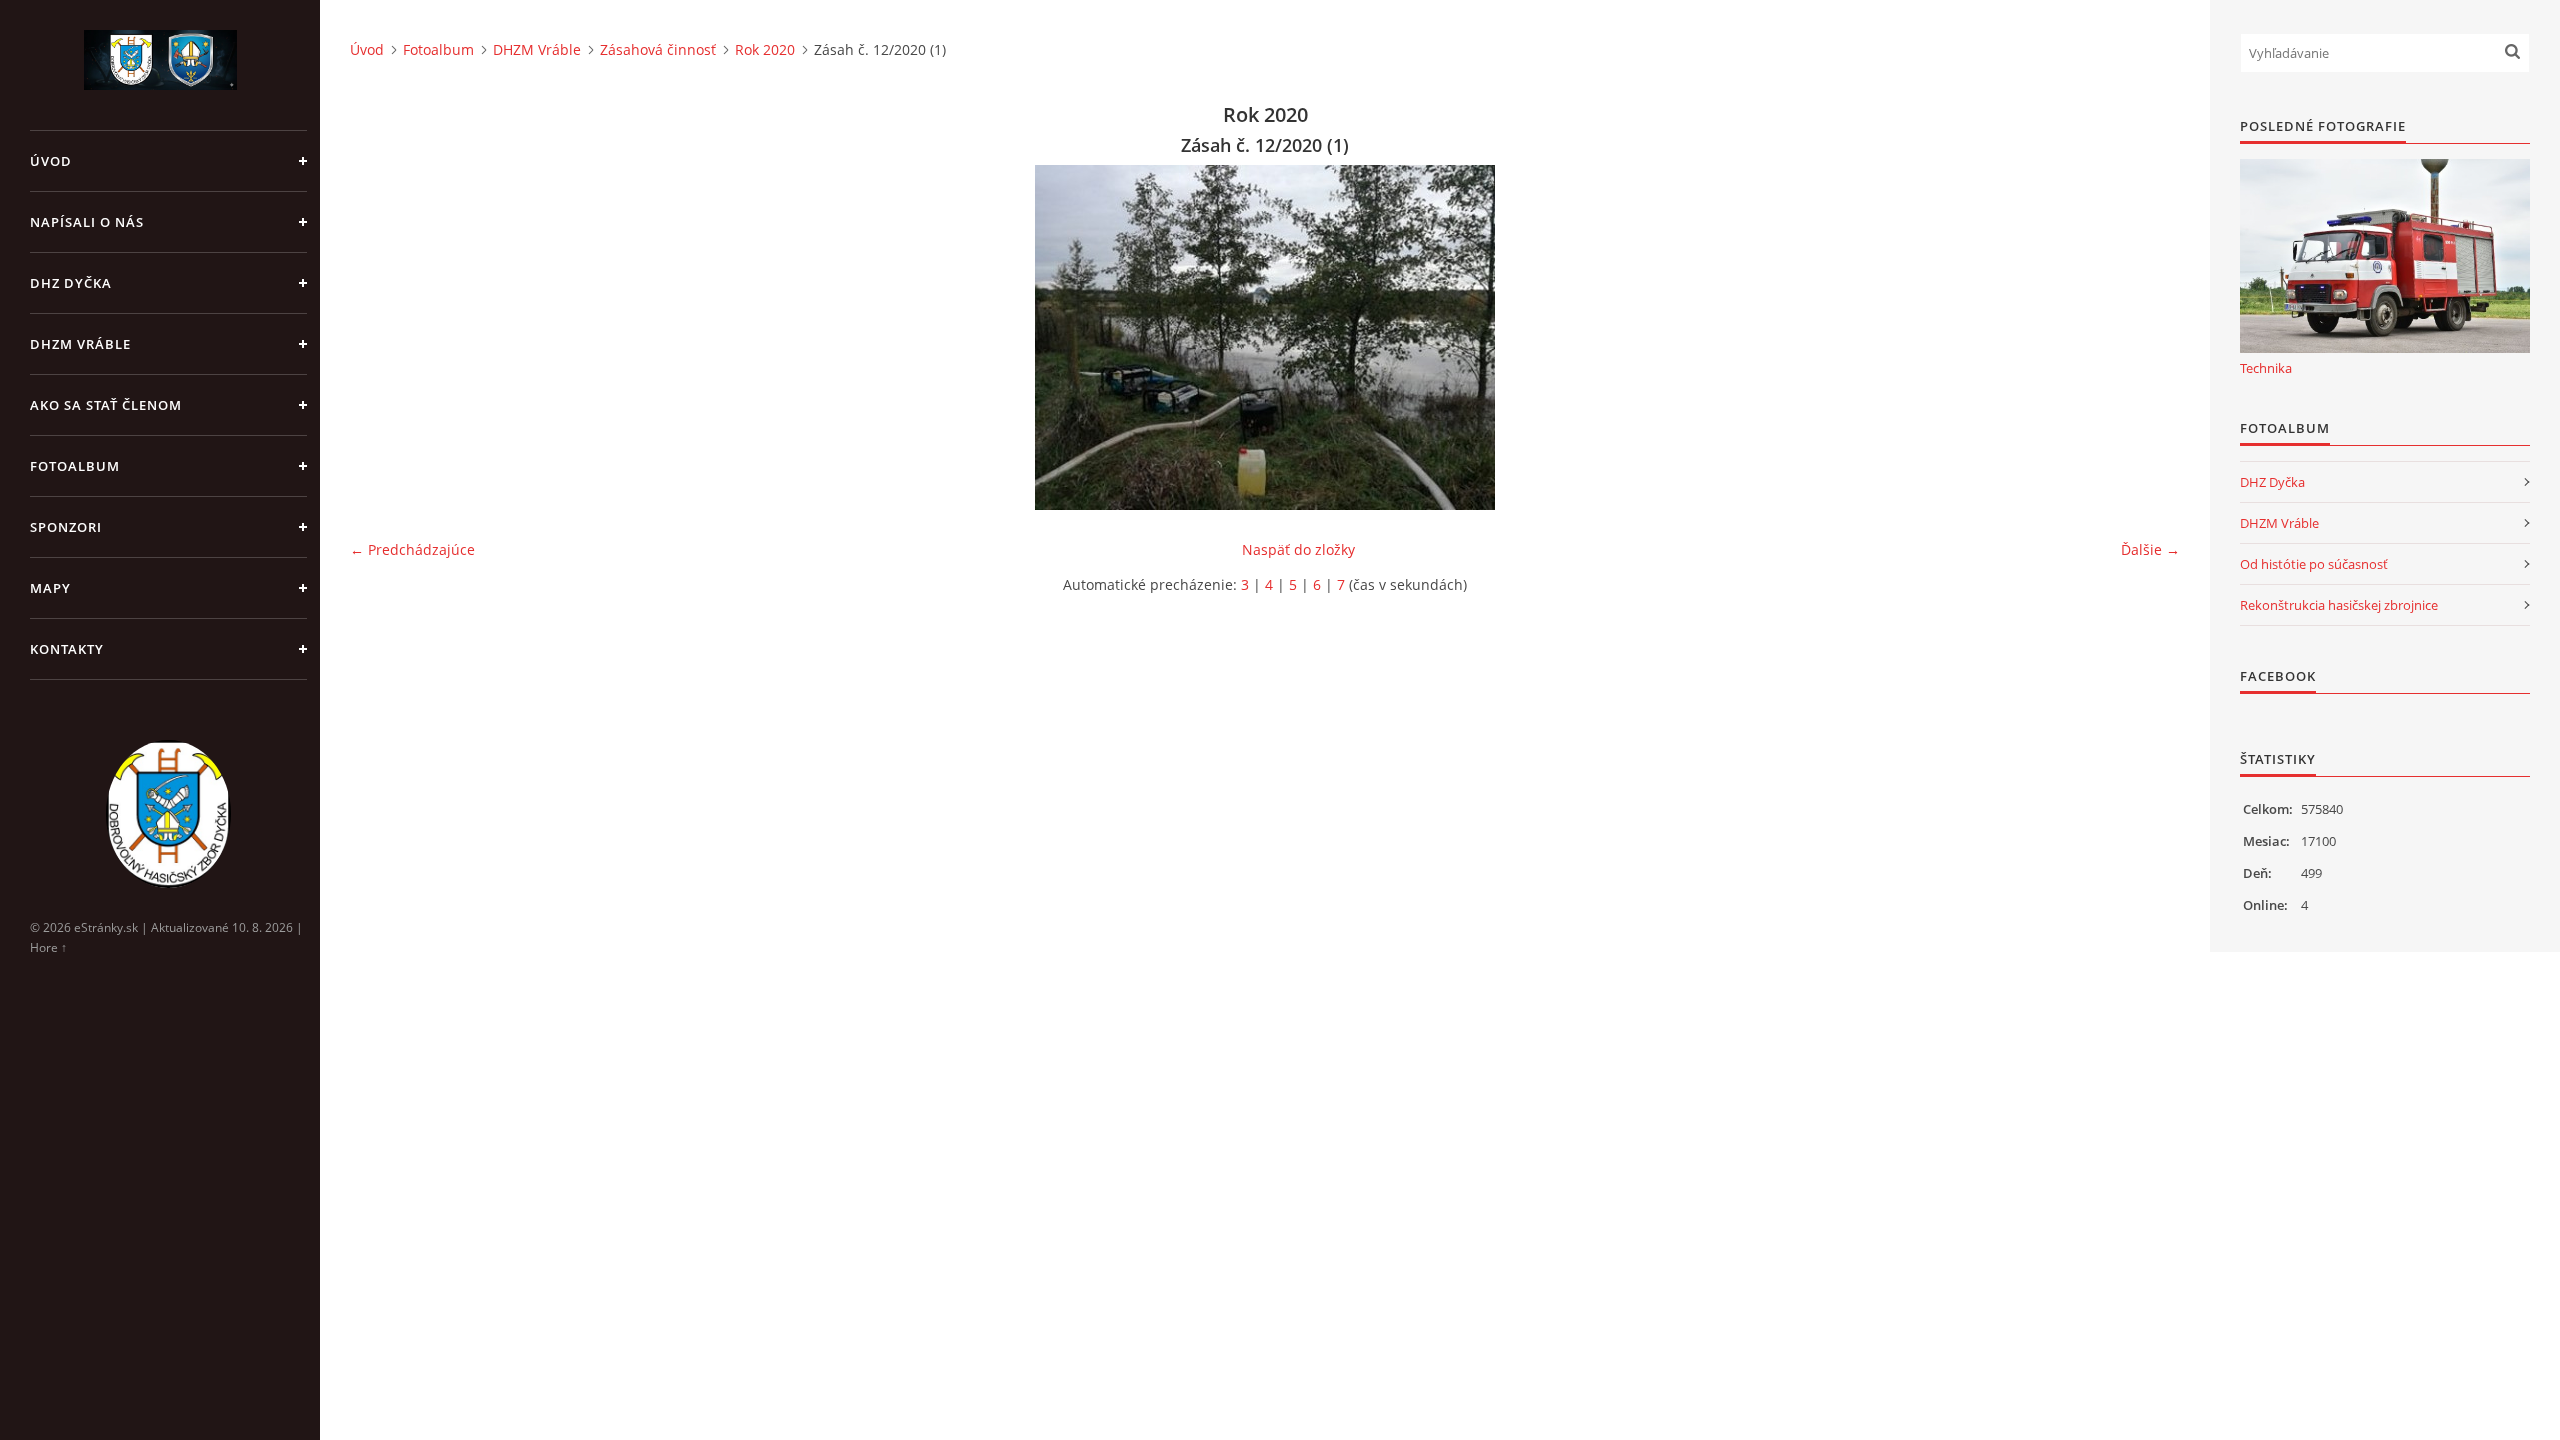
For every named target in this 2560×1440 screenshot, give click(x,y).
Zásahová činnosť (658, 49)
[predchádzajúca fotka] (382, 337)
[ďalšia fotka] (2147, 337)
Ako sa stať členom (106, 405)
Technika (2266, 368)
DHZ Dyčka (71, 283)
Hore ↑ (48, 947)
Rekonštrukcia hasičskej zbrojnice (2339, 605)
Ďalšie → (2150, 549)
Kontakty (67, 649)
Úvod (51, 161)
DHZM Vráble (80, 344)
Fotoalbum (75, 466)
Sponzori (66, 527)
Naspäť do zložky (1298, 549)
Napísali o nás (87, 222)
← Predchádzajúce (412, 549)
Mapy (50, 588)
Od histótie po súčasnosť (2314, 564)
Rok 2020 (765, 49)
